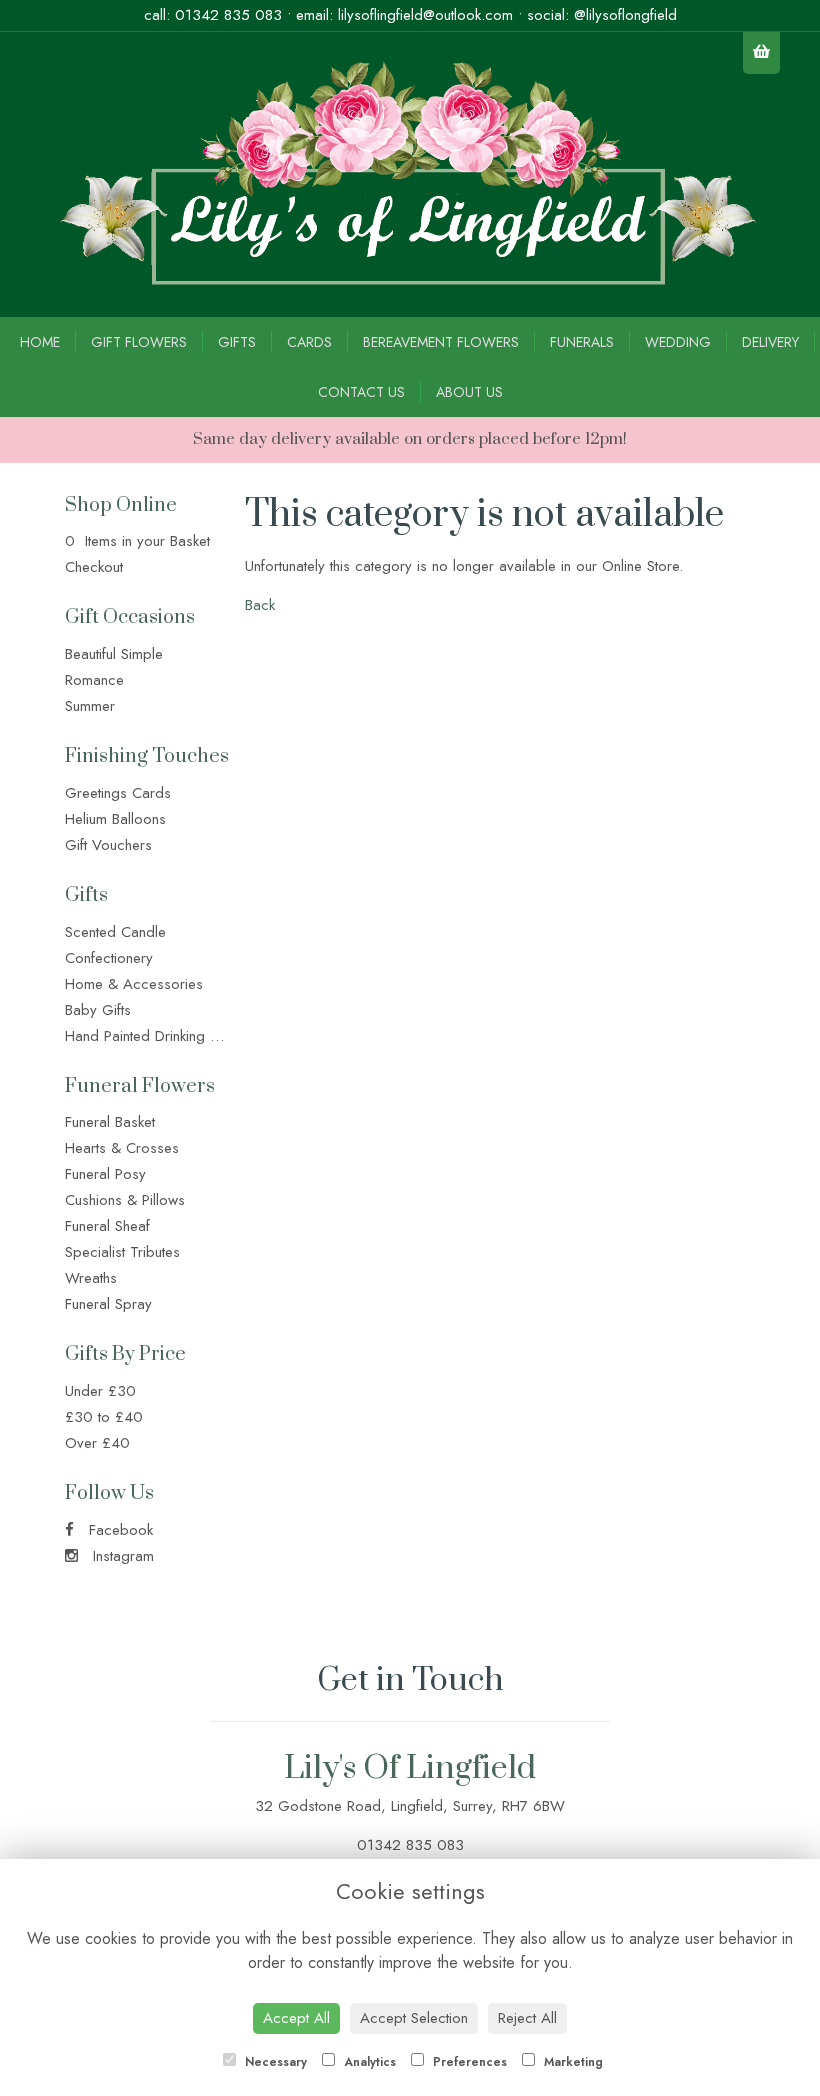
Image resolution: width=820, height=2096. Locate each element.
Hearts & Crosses (122, 1148)
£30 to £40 (104, 1417)
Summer (90, 706)
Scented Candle (115, 932)
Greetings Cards (118, 793)
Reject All (527, 2018)
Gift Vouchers (108, 845)
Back (260, 605)
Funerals (582, 342)
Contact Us (361, 392)
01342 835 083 (228, 15)
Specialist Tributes (122, 1252)
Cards (309, 342)
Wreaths (91, 1278)
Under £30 (100, 1391)
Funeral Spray (108, 1304)
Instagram (121, 1556)
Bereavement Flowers (441, 342)
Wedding (678, 342)
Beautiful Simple (114, 654)
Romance (94, 680)
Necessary (274, 2062)
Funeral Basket (110, 1122)
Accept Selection (414, 2018)
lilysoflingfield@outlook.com (425, 15)
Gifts (237, 342)
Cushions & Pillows (125, 1200)
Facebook (118, 1530)
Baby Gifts (98, 1010)
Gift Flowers (139, 342)
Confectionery (109, 958)
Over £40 (97, 1443)
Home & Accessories (134, 984)
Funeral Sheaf (107, 1226)
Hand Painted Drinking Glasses (163, 1036)
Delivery (770, 342)
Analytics (368, 2062)
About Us (469, 392)
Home (40, 342)
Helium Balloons (115, 819)
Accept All (296, 2018)
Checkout (94, 567)
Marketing (571, 2062)
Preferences (468, 2062)
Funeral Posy (105, 1174)
